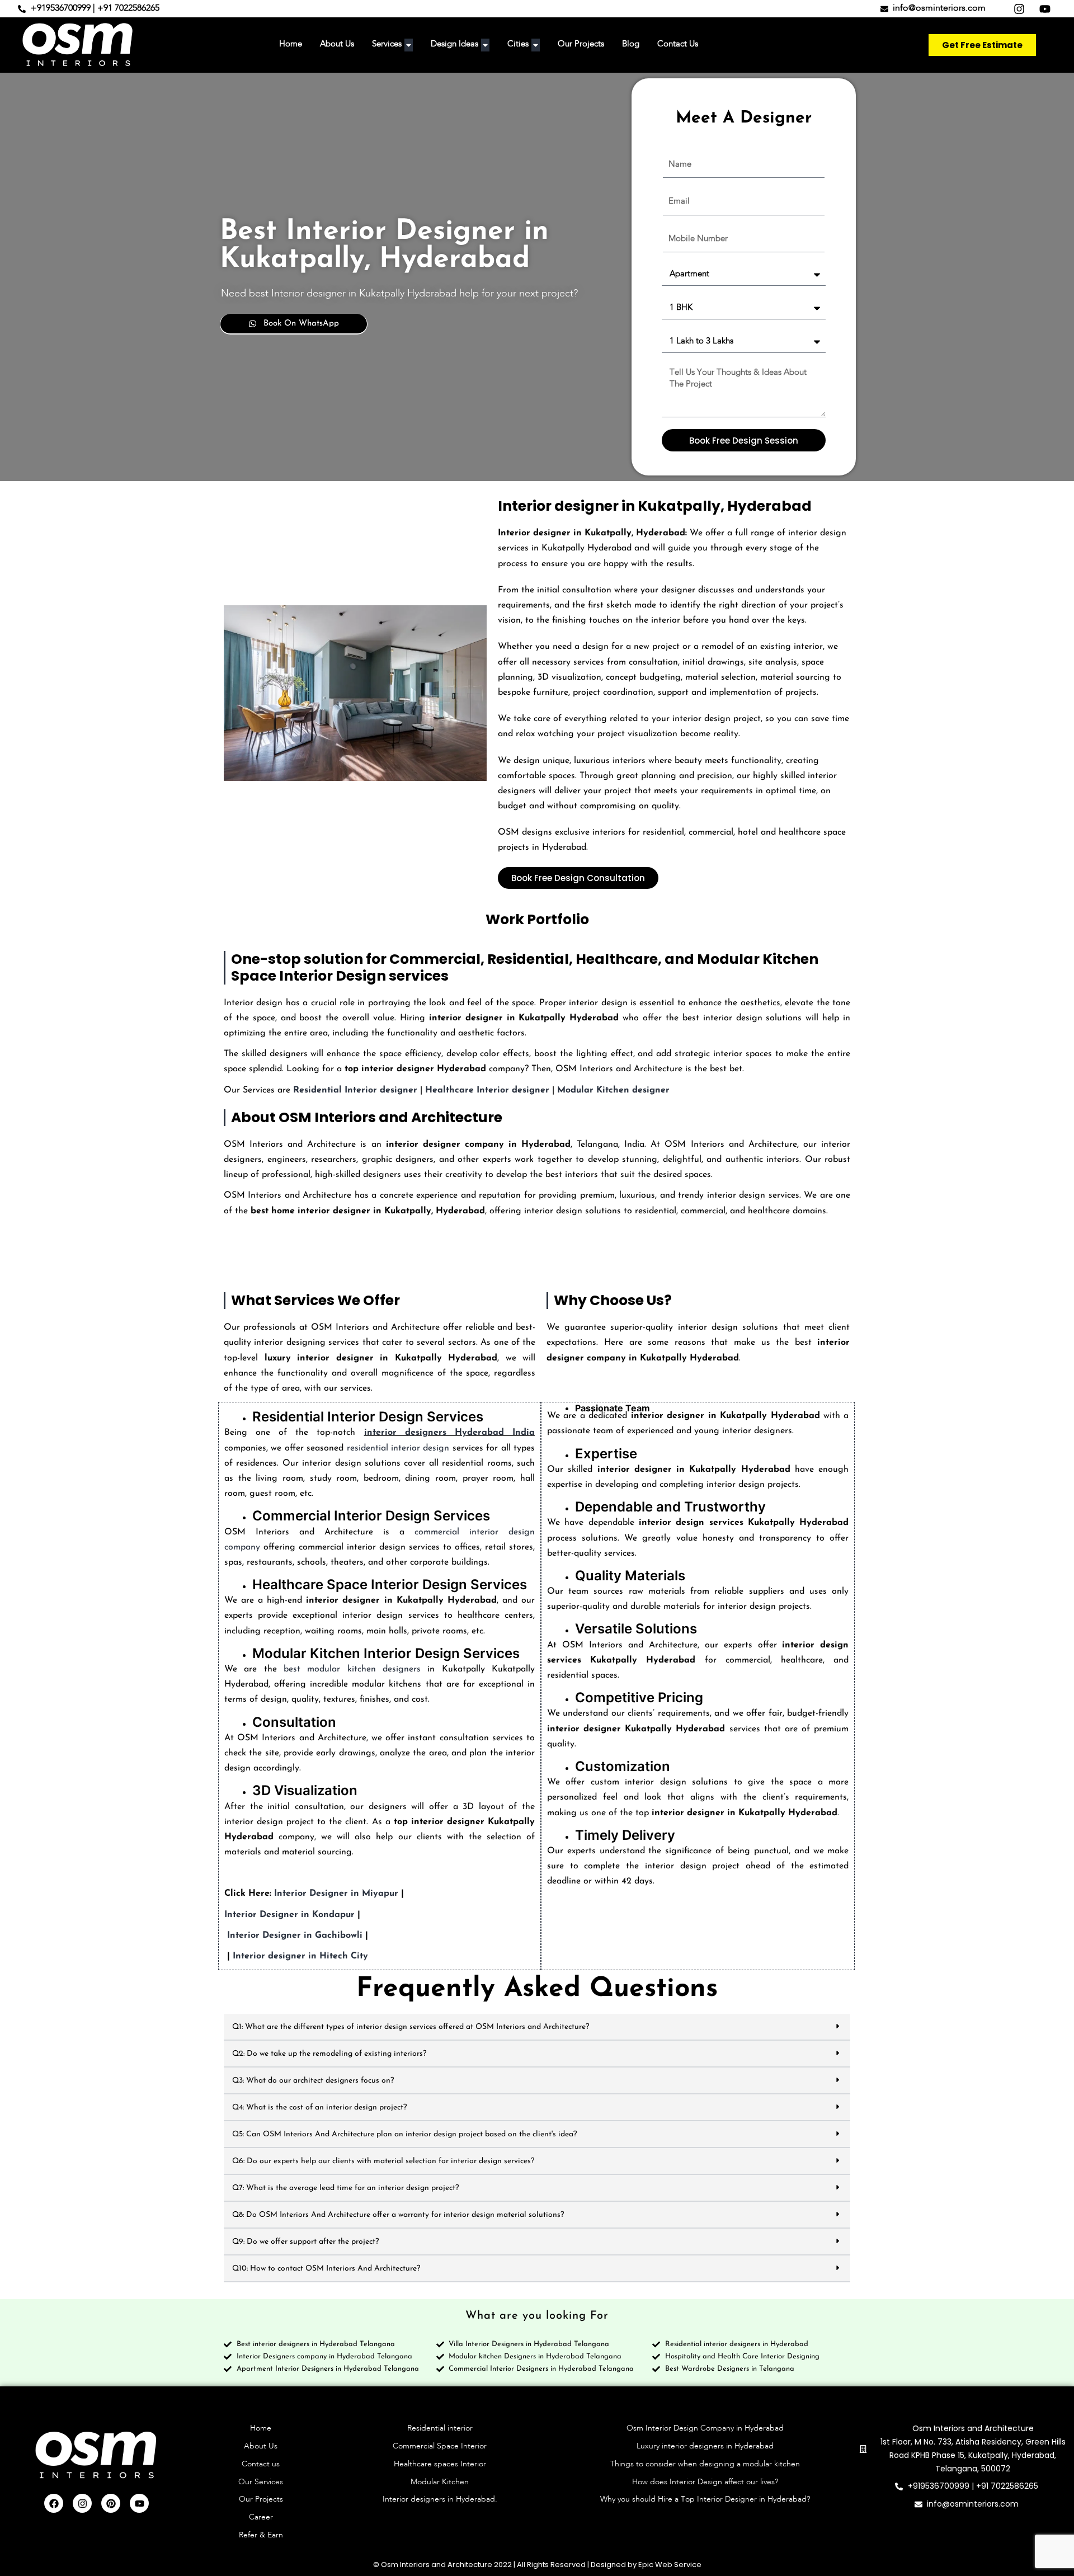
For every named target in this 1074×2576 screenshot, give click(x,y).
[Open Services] (409, 45)
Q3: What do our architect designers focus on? (313, 2081)
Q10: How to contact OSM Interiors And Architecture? (326, 2269)
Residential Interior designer (355, 1090)
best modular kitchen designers (352, 1669)
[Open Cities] (536, 45)
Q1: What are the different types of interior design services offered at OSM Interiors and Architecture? (411, 2027)
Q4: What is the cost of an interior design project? (319, 2108)
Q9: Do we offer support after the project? (305, 2242)
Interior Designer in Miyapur (336, 1894)
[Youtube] (139, 2503)
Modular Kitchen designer (613, 1090)
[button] (537, 2027)
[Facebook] (54, 2503)
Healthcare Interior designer (487, 1090)
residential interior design (398, 1448)
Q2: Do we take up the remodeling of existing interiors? (329, 2054)
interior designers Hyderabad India (449, 1433)
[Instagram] (82, 2503)
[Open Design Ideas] (485, 45)
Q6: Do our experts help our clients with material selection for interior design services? (383, 2161)
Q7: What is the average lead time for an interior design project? (345, 2188)
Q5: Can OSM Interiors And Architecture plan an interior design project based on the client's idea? (404, 2134)
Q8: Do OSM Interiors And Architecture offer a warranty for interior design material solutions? (398, 2215)
